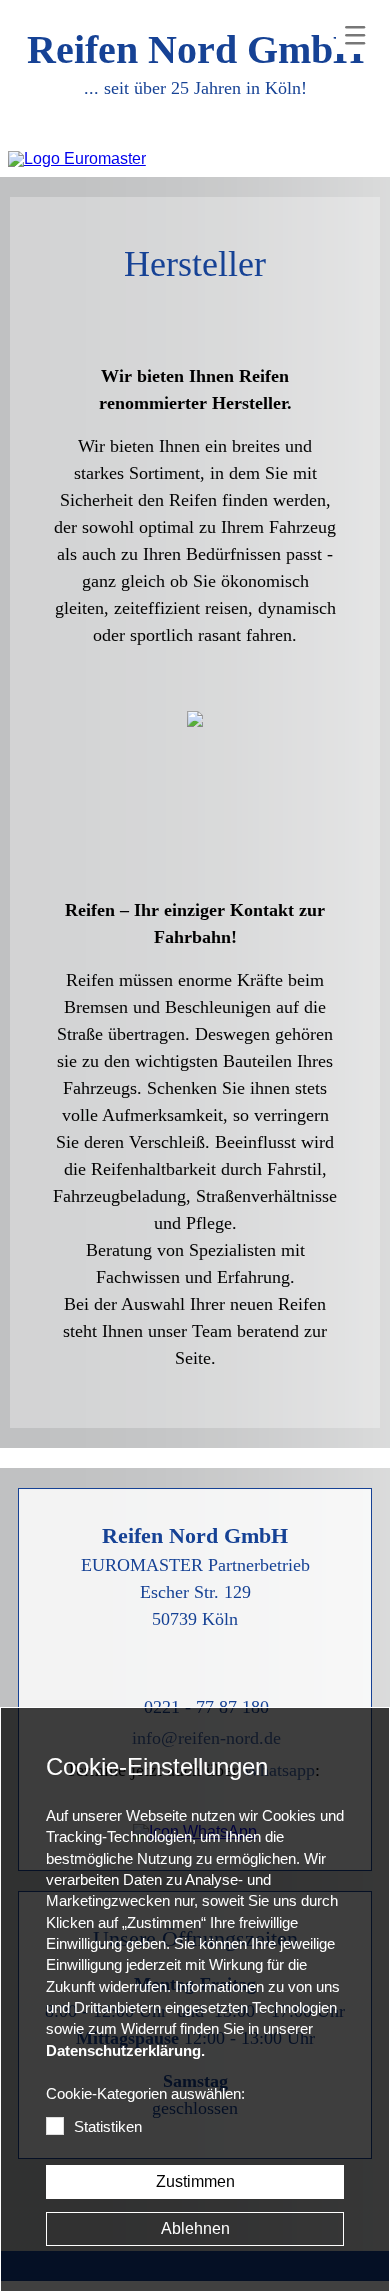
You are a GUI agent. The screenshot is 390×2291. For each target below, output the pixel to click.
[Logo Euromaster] (77, 159)
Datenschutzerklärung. (125, 2051)
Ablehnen (195, 2228)
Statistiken (108, 2127)
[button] (355, 35)
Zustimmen (195, 2181)
